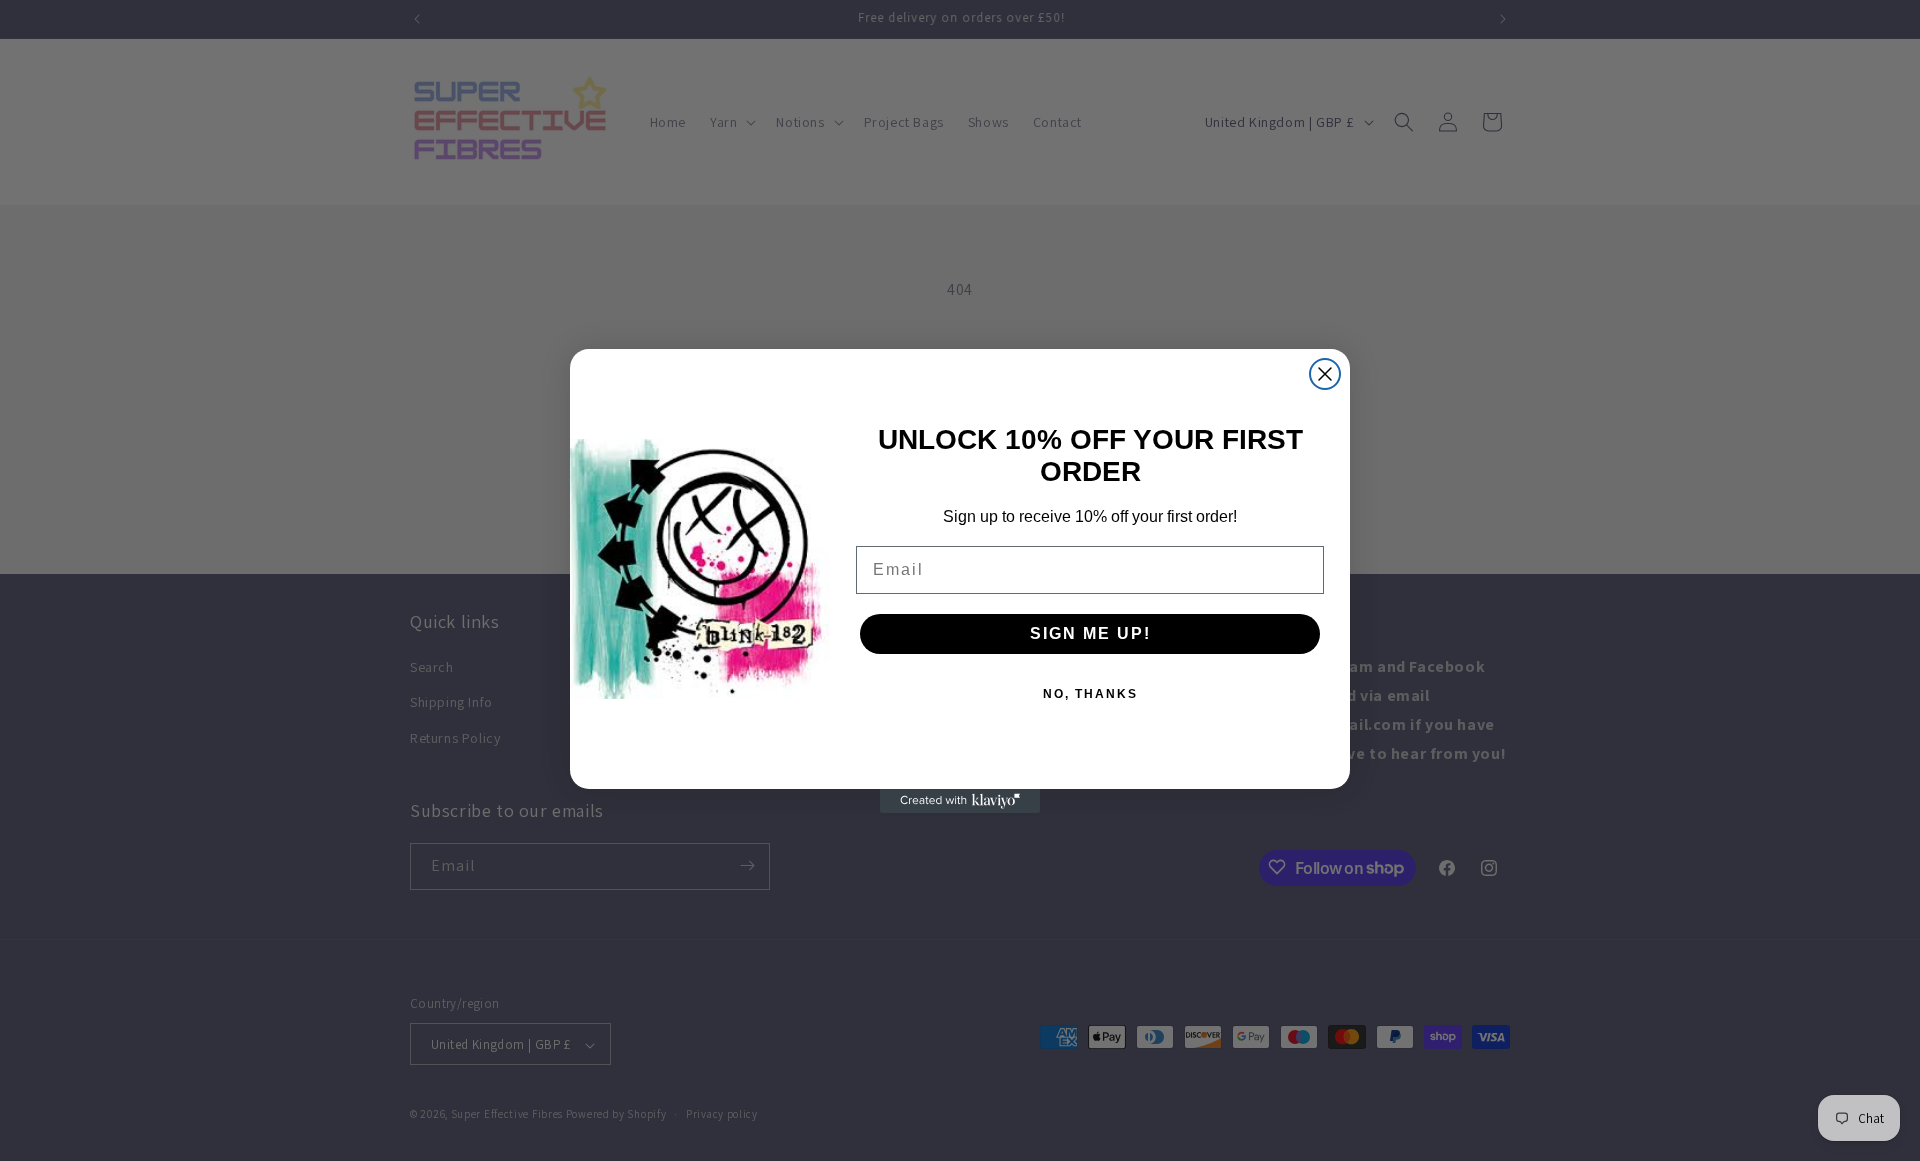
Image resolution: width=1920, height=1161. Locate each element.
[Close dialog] (1325, 374)
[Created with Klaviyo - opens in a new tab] (960, 801)
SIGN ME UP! (1090, 633)
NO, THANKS (1090, 694)
